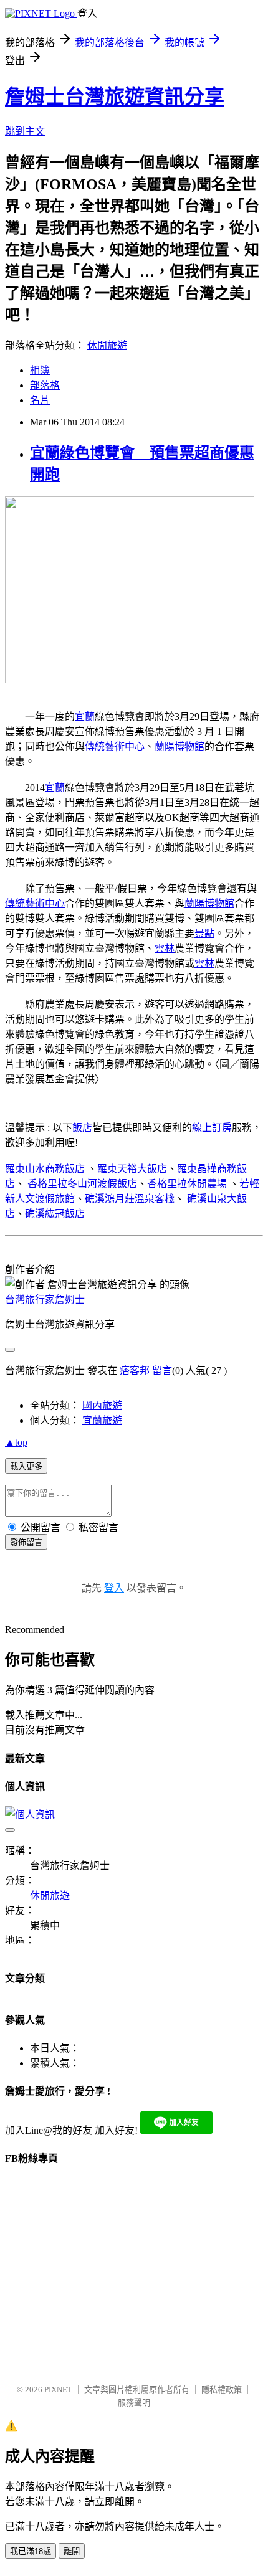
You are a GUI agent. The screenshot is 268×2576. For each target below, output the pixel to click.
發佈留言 (26, 1542)
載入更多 (26, 1466)
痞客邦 (135, 1371)
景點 (204, 933)
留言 (162, 1371)
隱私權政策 (222, 2389)
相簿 (40, 370)
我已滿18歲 (31, 2551)
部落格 (45, 385)
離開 (72, 2551)
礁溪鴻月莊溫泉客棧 (130, 1199)
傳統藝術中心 (115, 746)
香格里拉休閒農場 (187, 1184)
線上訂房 (212, 1128)
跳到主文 (25, 131)
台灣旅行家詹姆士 (45, 1300)
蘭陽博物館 (179, 746)
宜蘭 (85, 717)
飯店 (82, 1128)
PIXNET (58, 2389)
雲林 (165, 948)
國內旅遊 (102, 1405)
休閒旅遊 (107, 345)
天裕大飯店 (142, 1169)
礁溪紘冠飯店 (55, 1214)
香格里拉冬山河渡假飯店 (82, 1184)
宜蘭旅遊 (102, 1420)
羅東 (107, 1169)
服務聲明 (134, 2403)
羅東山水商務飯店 (45, 1169)
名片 (40, 400)
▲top (16, 1442)
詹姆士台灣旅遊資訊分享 (115, 97)
